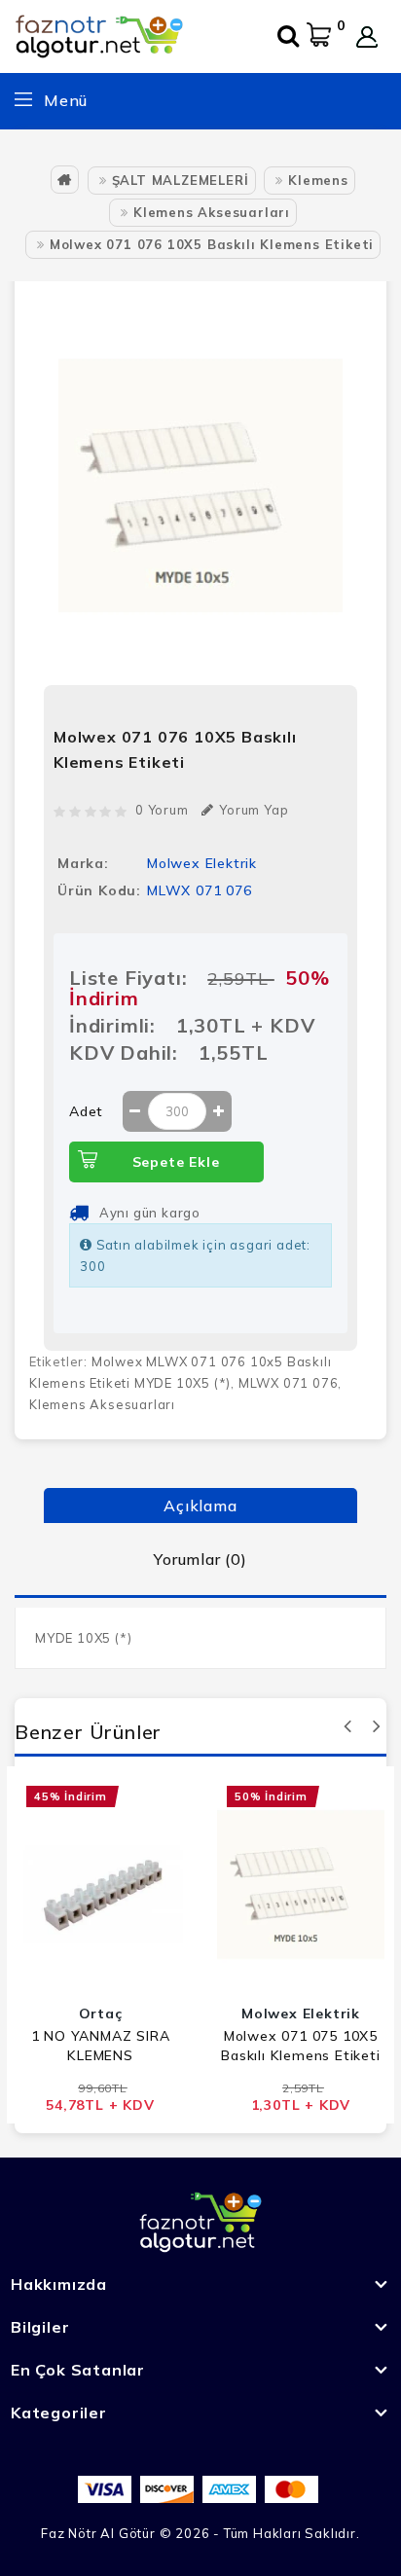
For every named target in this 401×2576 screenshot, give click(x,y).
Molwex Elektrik (202, 863)
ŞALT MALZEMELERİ (181, 180)
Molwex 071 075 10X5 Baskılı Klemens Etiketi (300, 2046)
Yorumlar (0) (200, 1559)
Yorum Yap (254, 810)
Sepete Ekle (176, 1162)
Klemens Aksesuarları (212, 212)
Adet (86, 1111)
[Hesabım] (367, 37)
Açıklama (200, 1506)
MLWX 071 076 (289, 1383)
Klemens (318, 180)
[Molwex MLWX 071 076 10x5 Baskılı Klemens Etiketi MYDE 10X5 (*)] (200, 486)
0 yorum (162, 810)
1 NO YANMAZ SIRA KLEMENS (101, 2046)
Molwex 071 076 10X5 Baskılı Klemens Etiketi (212, 244)
